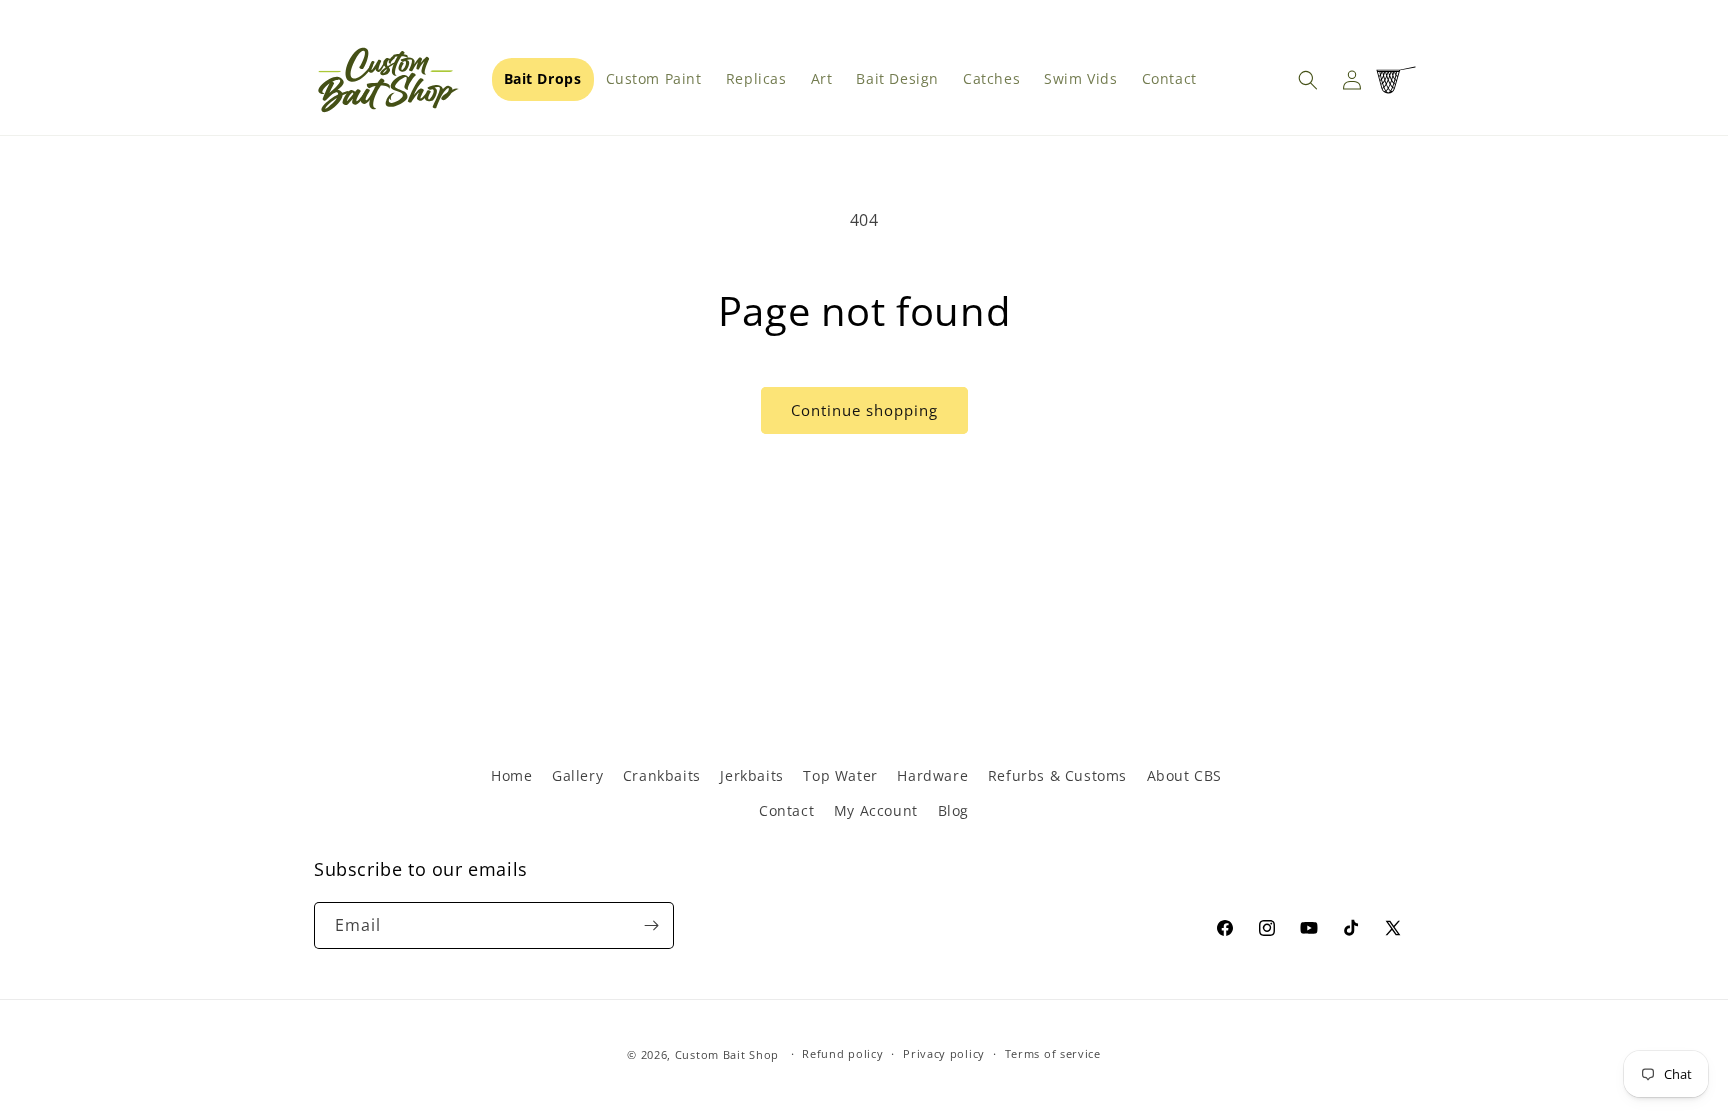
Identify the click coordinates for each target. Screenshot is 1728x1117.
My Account (876, 810)
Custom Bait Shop (727, 1054)
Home (511, 775)
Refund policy (842, 1053)
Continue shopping (864, 410)
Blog (953, 810)
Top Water (840, 775)
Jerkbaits (751, 775)
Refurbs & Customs (1057, 775)
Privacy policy (944, 1053)
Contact (786, 810)
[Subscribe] (651, 925)
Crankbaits (662, 775)
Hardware (932, 775)
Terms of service (1053, 1053)
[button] (1308, 80)
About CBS (1184, 775)
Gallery (577, 775)
